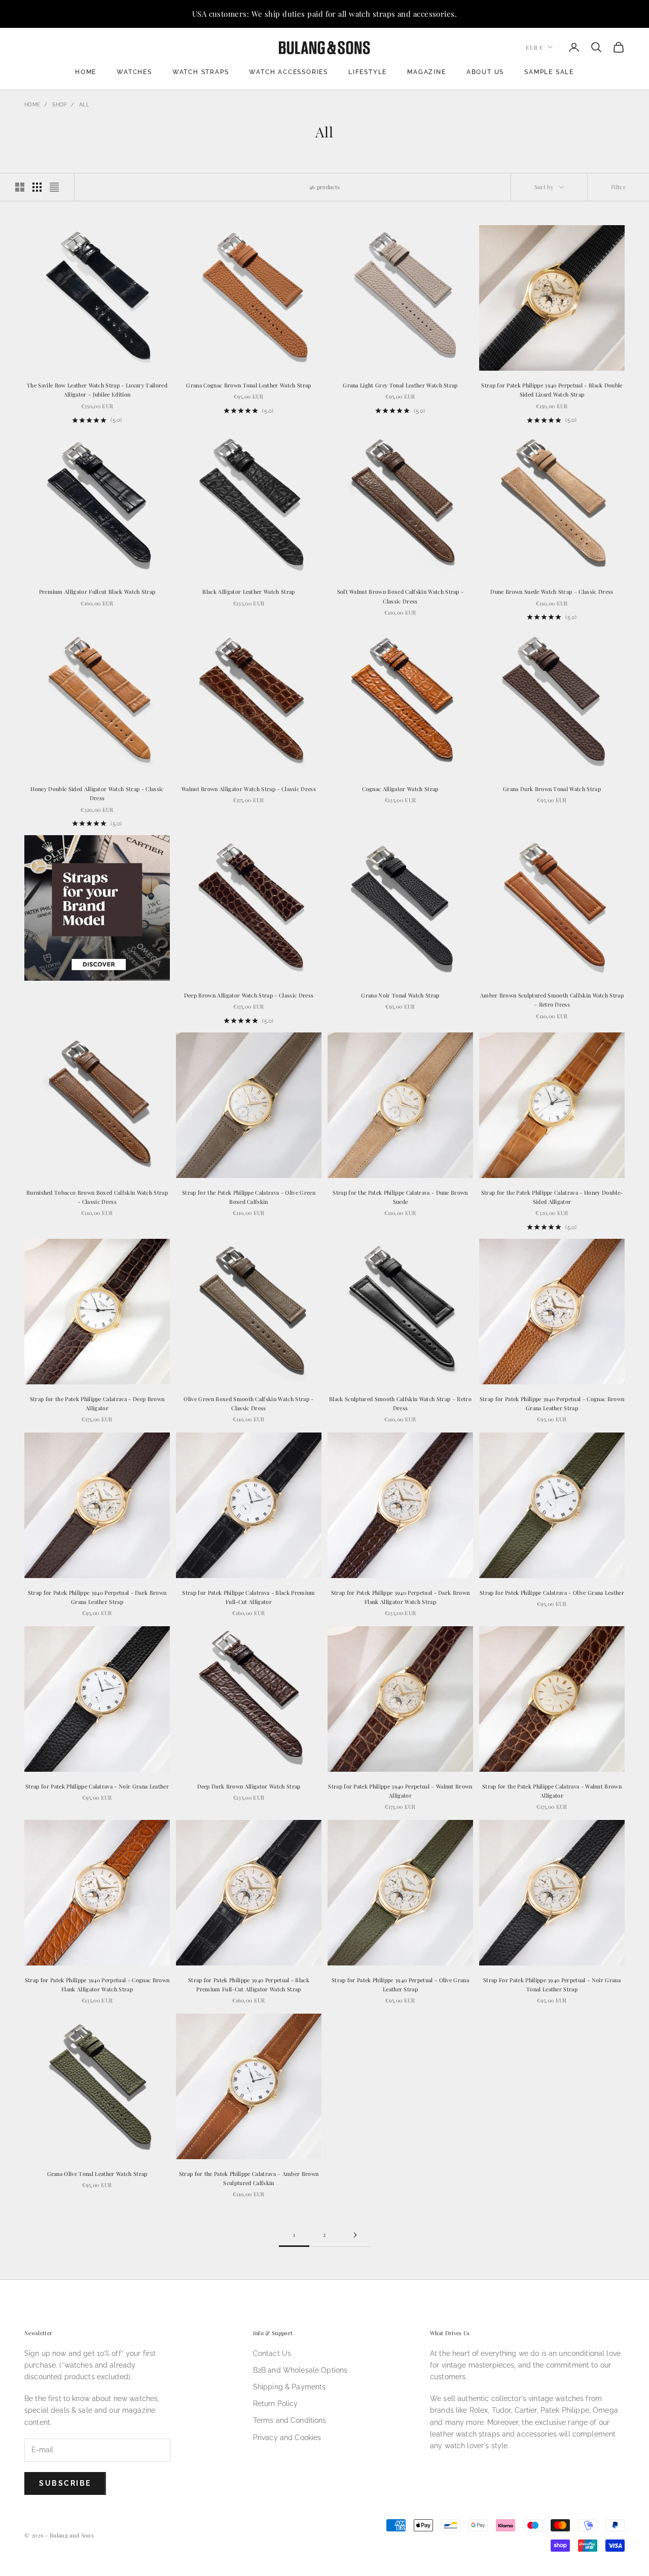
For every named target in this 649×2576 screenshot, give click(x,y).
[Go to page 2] (355, 2235)
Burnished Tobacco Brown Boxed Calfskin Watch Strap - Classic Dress (97, 1197)
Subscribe (65, 2483)
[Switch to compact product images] (54, 187)
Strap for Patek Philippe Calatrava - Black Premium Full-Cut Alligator (248, 1597)
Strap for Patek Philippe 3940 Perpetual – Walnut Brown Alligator (400, 1791)
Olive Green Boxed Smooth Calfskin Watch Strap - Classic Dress (248, 1403)
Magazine (426, 72)
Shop (59, 105)
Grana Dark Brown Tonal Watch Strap (552, 789)
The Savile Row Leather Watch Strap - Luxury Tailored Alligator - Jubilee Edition (97, 390)
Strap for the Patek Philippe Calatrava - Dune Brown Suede (400, 1197)
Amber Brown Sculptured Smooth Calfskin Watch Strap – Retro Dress (552, 1000)
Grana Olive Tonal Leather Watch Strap (97, 2174)
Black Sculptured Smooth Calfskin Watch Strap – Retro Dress (400, 1403)
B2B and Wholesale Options (300, 2370)
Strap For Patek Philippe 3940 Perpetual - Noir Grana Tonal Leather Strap (552, 1984)
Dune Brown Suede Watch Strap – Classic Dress (552, 592)
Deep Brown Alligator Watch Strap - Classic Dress (249, 995)
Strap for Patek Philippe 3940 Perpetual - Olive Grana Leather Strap (400, 1984)
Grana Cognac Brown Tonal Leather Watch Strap (248, 385)
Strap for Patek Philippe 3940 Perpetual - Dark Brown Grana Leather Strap (97, 1597)
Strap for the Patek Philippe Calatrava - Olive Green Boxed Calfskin (249, 1197)
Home (86, 72)
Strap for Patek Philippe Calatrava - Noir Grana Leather (97, 1786)
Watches (134, 72)
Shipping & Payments (290, 2387)
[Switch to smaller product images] (37, 187)
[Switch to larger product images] (20, 187)
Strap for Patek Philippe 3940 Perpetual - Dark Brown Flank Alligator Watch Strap (401, 1597)
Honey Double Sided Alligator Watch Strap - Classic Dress (97, 793)
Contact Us (272, 2353)
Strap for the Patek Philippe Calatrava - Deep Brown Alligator (97, 1403)
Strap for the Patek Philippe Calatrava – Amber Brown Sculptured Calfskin (249, 2178)
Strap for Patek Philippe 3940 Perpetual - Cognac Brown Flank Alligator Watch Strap (97, 1984)
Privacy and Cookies (287, 2438)
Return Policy (276, 2404)
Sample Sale (549, 72)
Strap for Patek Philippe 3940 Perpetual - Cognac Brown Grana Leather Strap (552, 1403)
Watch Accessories (289, 72)
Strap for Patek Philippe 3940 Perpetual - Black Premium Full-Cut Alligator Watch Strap (249, 1984)
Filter (618, 187)
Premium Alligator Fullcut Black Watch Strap (97, 592)
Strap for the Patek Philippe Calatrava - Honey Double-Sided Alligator (552, 1197)
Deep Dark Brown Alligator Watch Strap (249, 1786)
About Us (485, 72)
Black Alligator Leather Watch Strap (248, 592)
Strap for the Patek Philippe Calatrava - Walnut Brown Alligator (552, 1791)
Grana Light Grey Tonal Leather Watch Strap (400, 385)
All (84, 105)
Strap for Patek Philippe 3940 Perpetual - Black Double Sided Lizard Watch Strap (552, 390)
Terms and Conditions (290, 2420)
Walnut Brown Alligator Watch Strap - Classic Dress (249, 789)
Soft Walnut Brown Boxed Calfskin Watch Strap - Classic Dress (401, 596)
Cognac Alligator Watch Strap (400, 789)
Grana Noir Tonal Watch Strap (400, 995)
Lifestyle (368, 72)
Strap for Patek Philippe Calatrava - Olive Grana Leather (552, 1593)
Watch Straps (201, 72)
